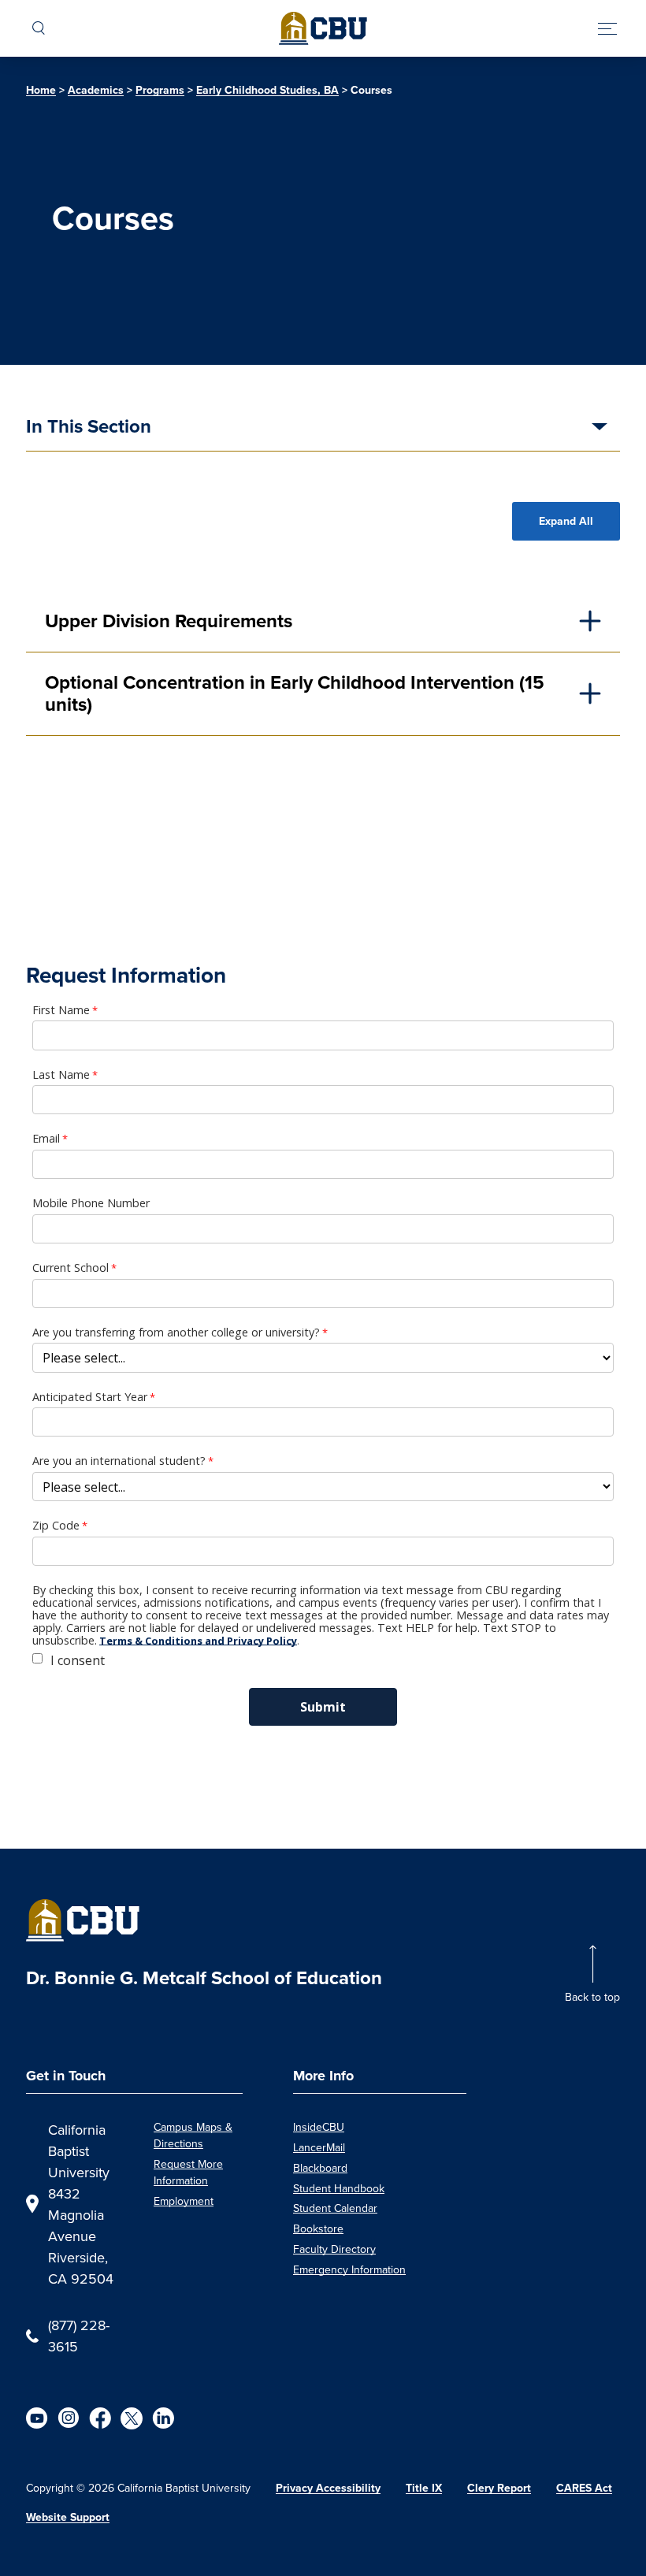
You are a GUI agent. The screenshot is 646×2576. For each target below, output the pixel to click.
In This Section (89, 428)
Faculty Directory (334, 2249)
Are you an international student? (119, 1461)
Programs (160, 90)
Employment (184, 2201)
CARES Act (584, 2488)
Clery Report (499, 2488)
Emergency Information (349, 2269)
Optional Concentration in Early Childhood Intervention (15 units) (295, 694)
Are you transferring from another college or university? (176, 1333)
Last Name (61, 1075)
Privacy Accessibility (328, 2488)
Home (41, 90)
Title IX (424, 2488)
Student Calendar (335, 2208)
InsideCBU (319, 2127)
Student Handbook (339, 2188)
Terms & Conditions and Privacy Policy (198, 1641)
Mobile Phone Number (91, 1203)
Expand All (566, 521)
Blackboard (320, 2168)
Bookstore (318, 2228)
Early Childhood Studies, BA (267, 90)
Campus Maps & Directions (193, 2135)
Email (46, 1139)
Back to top (592, 1997)
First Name (61, 1010)
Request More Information (188, 2172)
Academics (96, 90)
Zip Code (56, 1526)
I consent (78, 1660)
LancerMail (319, 2147)
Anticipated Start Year (90, 1397)
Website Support (68, 2517)
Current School (71, 1268)
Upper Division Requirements (169, 621)
